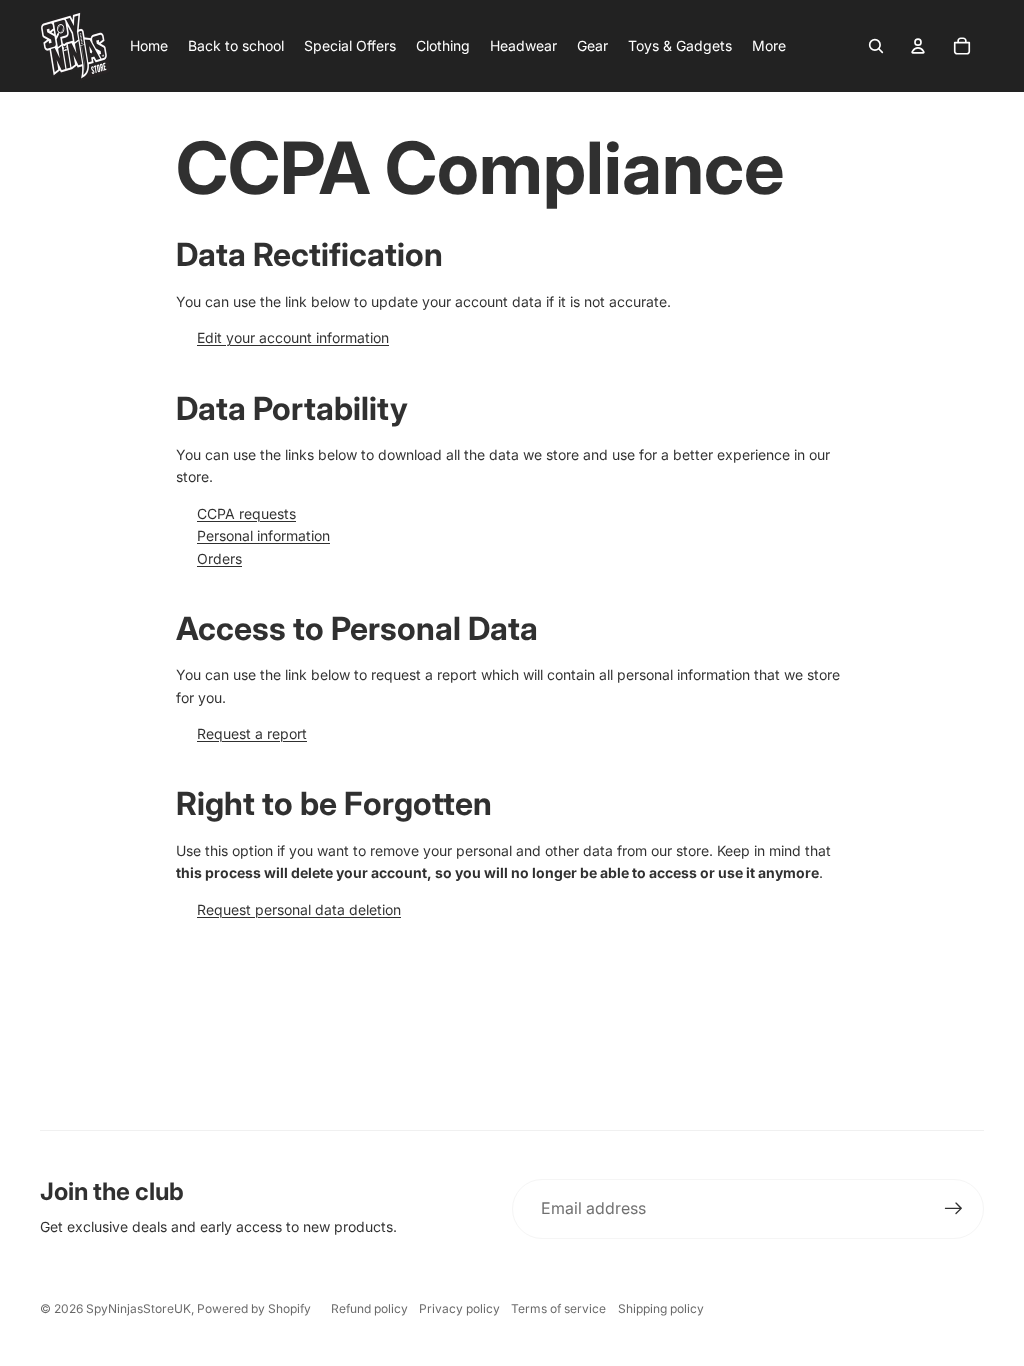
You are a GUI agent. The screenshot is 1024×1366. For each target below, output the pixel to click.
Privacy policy (459, 1308)
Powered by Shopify (254, 1308)
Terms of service (558, 1308)
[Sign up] (954, 1209)
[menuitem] (769, 46)
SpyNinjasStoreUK (138, 1308)
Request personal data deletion (299, 909)
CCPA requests (246, 513)
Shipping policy (661, 1308)
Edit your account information (293, 337)
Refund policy (369, 1308)
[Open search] (876, 46)
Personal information (263, 535)
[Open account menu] (918, 46)
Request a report (252, 733)
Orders (219, 558)
